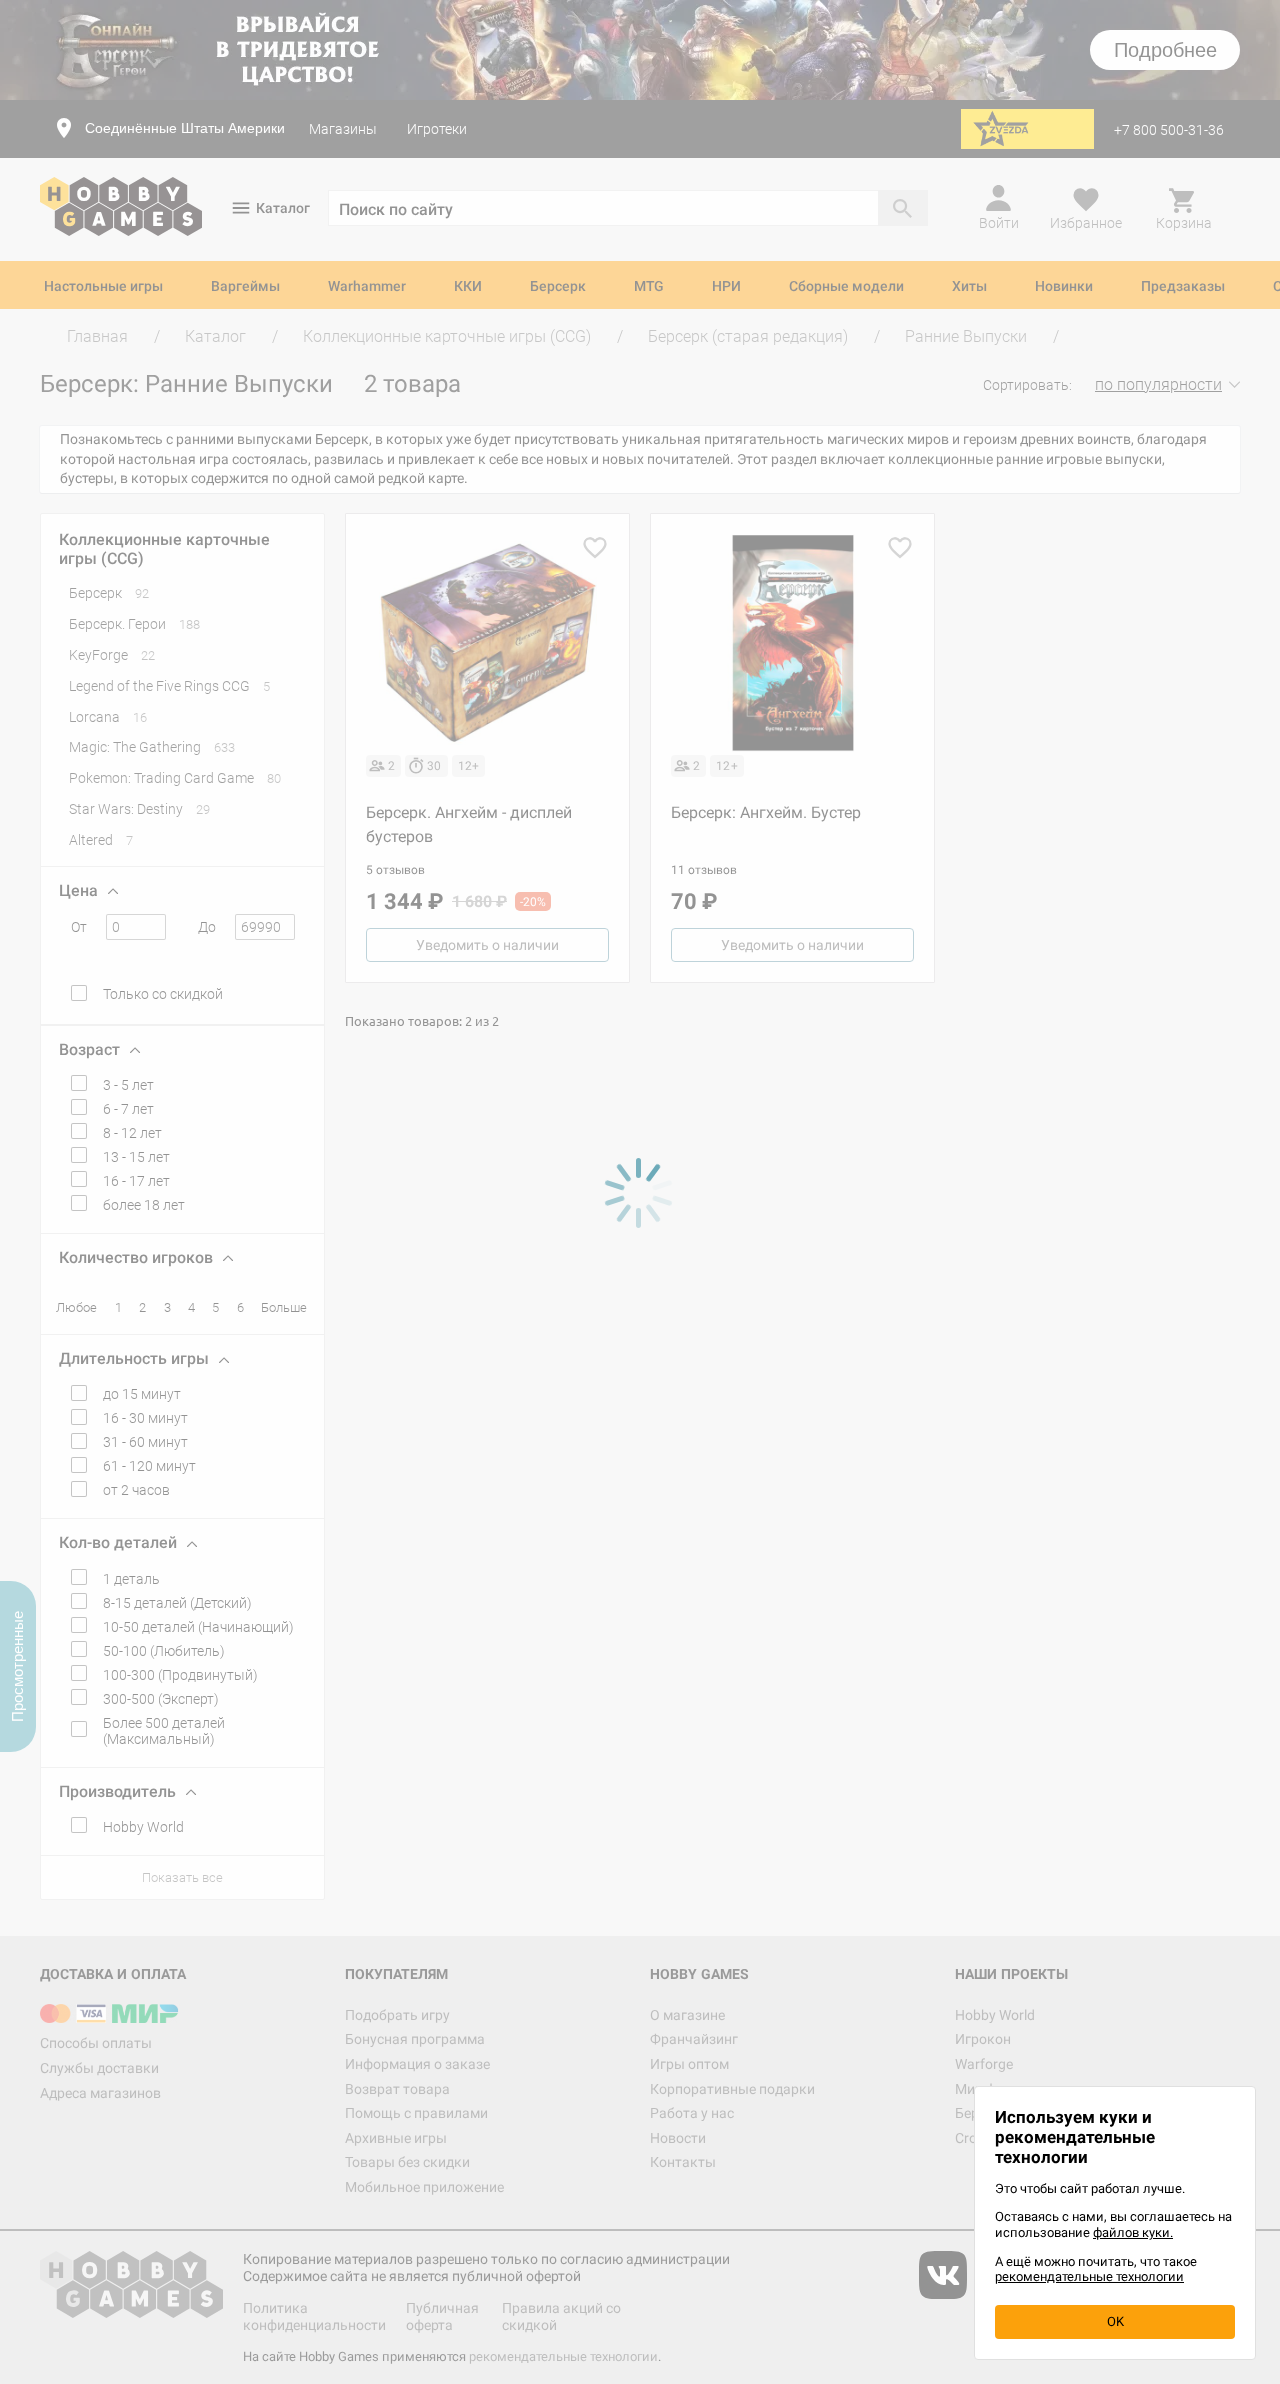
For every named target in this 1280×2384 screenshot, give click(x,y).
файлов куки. (1133, 2232)
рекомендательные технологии (1089, 2276)
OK (1115, 2321)
